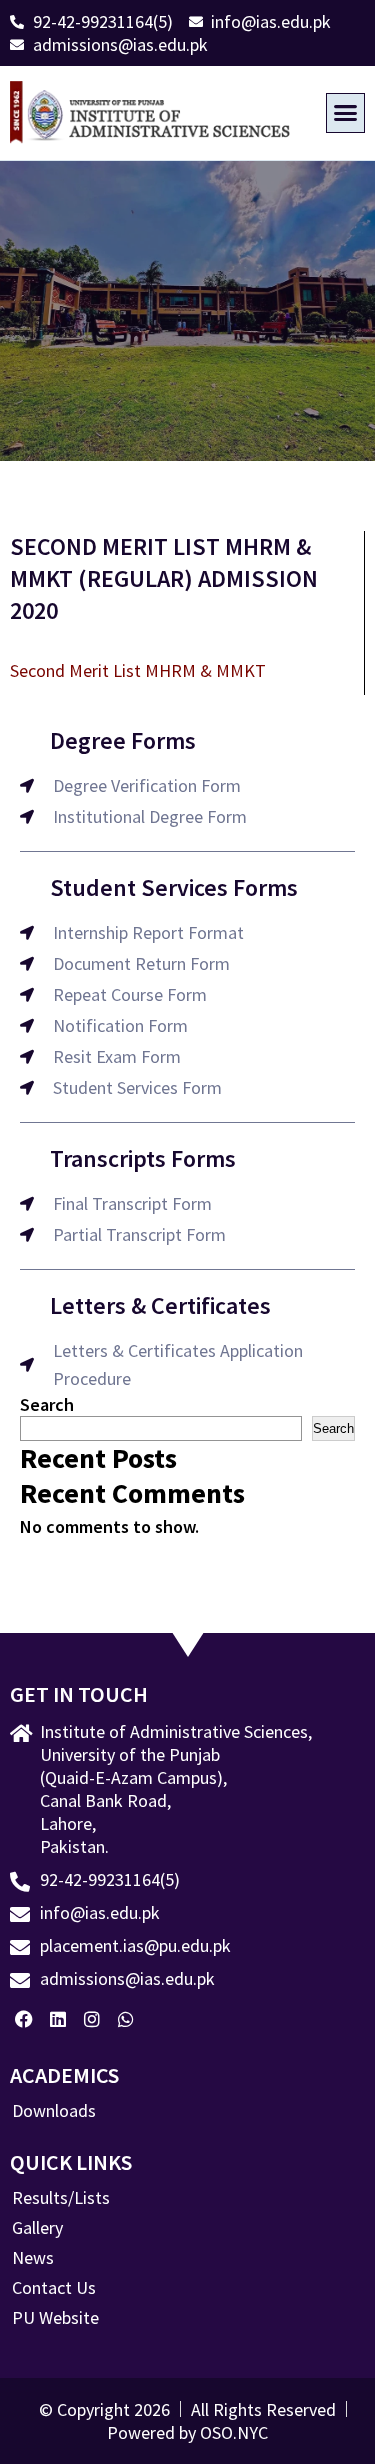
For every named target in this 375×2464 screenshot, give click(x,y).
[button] (346, 113)
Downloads (54, 2111)
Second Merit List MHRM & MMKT (138, 670)
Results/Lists (61, 2198)
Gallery (37, 2228)
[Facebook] (24, 2019)
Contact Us (54, 2288)
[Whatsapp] (125, 2019)
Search (47, 1404)
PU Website (55, 2318)
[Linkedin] (58, 2019)
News (33, 2258)
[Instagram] (92, 2019)
